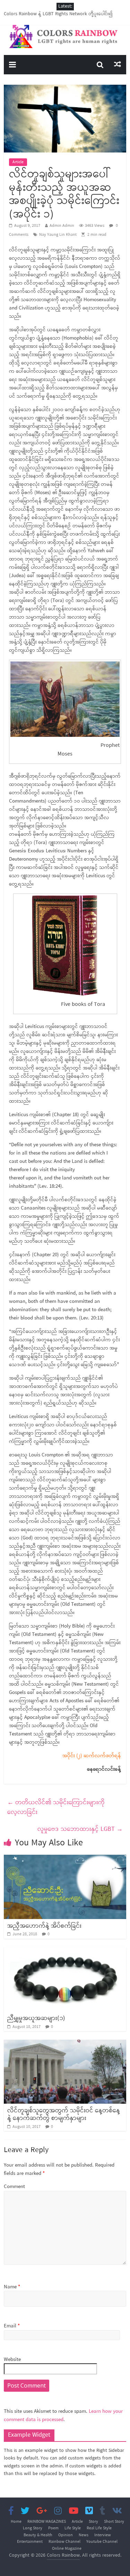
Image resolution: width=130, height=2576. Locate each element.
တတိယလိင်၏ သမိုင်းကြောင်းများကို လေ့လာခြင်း (56, 1808)
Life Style (73, 2528)
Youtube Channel (102, 2542)
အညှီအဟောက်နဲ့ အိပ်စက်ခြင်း (44, 1926)
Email (12, 2326)
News (84, 2535)
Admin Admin (62, 226)
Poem (53, 2528)
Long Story (33, 2528)
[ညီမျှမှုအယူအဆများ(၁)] (65, 1952)
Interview (103, 2535)
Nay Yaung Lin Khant (58, 235)
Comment (14, 2187)
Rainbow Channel (64, 2542)
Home (16, 2522)
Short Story (114, 2522)
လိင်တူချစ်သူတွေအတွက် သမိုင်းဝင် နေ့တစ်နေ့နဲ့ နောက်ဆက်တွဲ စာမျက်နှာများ (64, 2114)
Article (18, 162)
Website (12, 2360)
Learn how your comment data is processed (63, 2416)
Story (93, 2522)
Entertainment (30, 2542)
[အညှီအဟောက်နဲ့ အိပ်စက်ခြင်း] (65, 1859)
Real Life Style (99, 2528)
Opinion (66, 2535)
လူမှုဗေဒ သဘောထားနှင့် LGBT (80, 1829)
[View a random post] (118, 65)
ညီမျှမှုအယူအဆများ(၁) (36, 2018)
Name (12, 2287)
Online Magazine (67, 2549)
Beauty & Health (38, 2535)
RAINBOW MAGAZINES (47, 2522)
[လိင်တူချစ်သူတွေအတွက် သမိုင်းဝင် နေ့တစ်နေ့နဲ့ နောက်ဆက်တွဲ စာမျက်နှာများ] (65, 2044)
